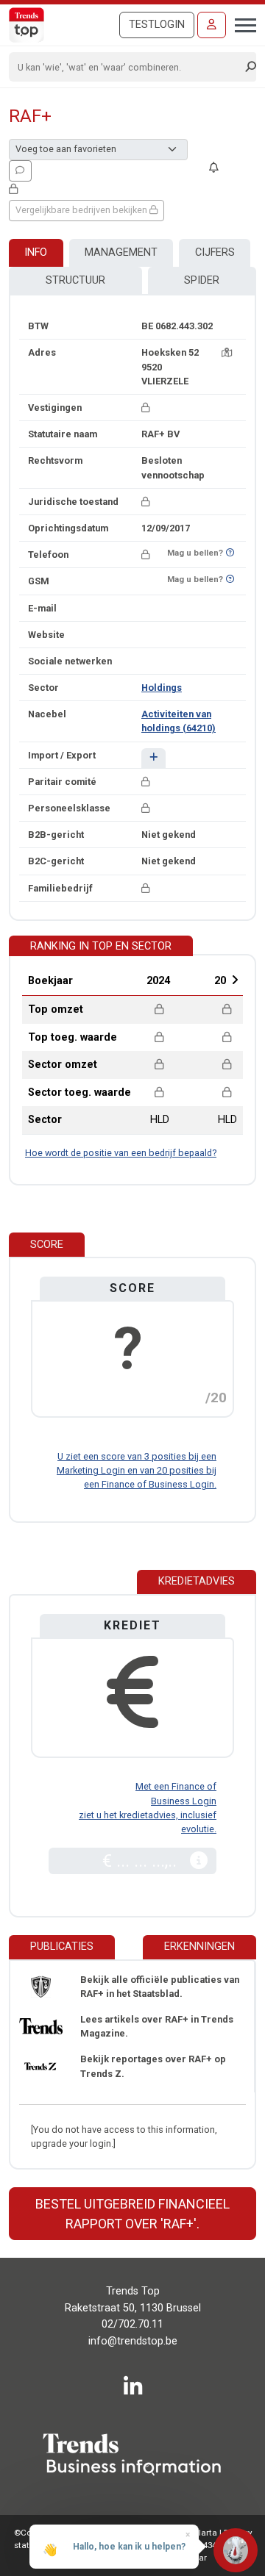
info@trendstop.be (133, 2341)
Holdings (162, 688)
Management (121, 252)
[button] (153, 758)
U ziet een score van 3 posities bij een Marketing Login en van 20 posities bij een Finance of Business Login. (137, 1470)
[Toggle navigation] (241, 24)
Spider (202, 280)
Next (235, 980)
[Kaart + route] (227, 352)
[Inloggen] (212, 25)
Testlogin (157, 25)
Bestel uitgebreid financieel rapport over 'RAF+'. (132, 2214)
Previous (119, 980)
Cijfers (215, 252)
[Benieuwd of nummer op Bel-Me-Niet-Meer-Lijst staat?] (230, 553)
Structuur (75, 280)
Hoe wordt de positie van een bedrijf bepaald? (121, 1153)
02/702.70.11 (132, 2324)
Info (36, 252)
